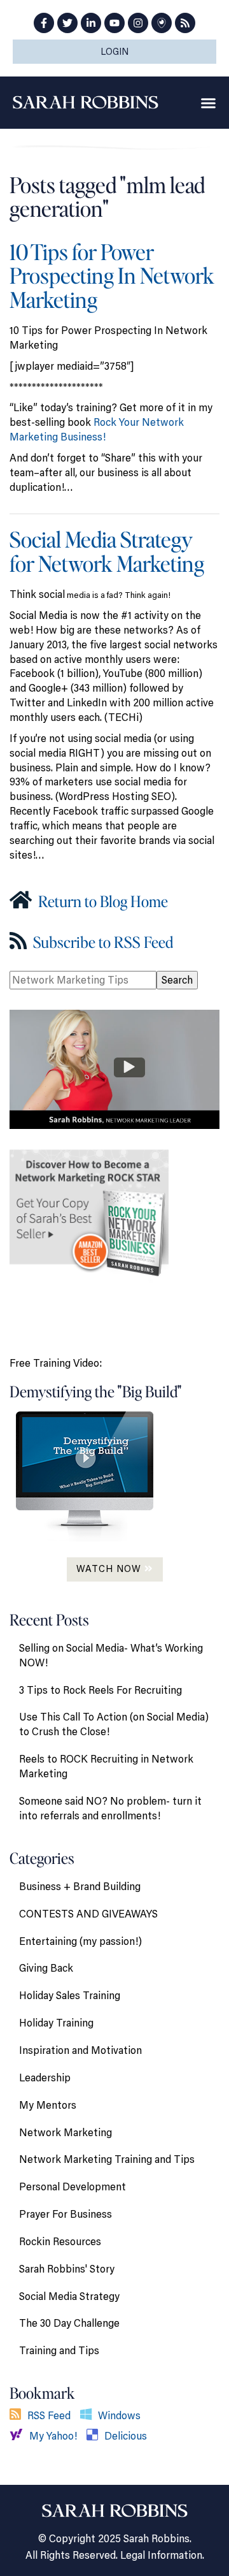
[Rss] (185, 23)
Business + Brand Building (80, 1886)
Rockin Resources (60, 2241)
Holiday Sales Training (70, 1995)
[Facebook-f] (44, 23)
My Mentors (48, 2105)
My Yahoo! (53, 2436)
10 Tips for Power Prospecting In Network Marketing (112, 275)
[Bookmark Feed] (18, 2415)
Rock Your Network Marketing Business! (97, 429)
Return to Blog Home (101, 901)
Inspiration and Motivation (80, 2050)
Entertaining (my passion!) (80, 1941)
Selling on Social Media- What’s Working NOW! (111, 1655)
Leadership (45, 2078)
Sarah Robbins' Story (67, 2269)
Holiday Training (56, 2023)
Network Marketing (66, 2132)
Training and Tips (59, 2350)
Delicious (126, 2436)
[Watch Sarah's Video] (114, 1068)
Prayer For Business (66, 2214)
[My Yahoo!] (19, 2436)
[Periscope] (162, 23)
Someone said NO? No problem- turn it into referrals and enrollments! (110, 1808)
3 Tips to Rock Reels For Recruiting (101, 1690)
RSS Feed (49, 2415)
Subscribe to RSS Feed (101, 942)
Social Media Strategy (69, 2296)
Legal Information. (162, 2555)
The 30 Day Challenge (69, 2323)
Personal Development (73, 2187)
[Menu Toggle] (208, 103)
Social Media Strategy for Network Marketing (107, 551)
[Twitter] (67, 23)
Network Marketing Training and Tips (107, 2159)
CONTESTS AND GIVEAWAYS (88, 1914)
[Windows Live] (89, 2415)
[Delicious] (95, 2436)
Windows (119, 2415)
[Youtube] (114, 23)
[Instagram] (138, 23)
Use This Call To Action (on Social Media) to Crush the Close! (114, 1724)
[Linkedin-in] (91, 23)
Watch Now (110, 1568)
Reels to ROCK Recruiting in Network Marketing (106, 1766)
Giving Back (46, 1968)
